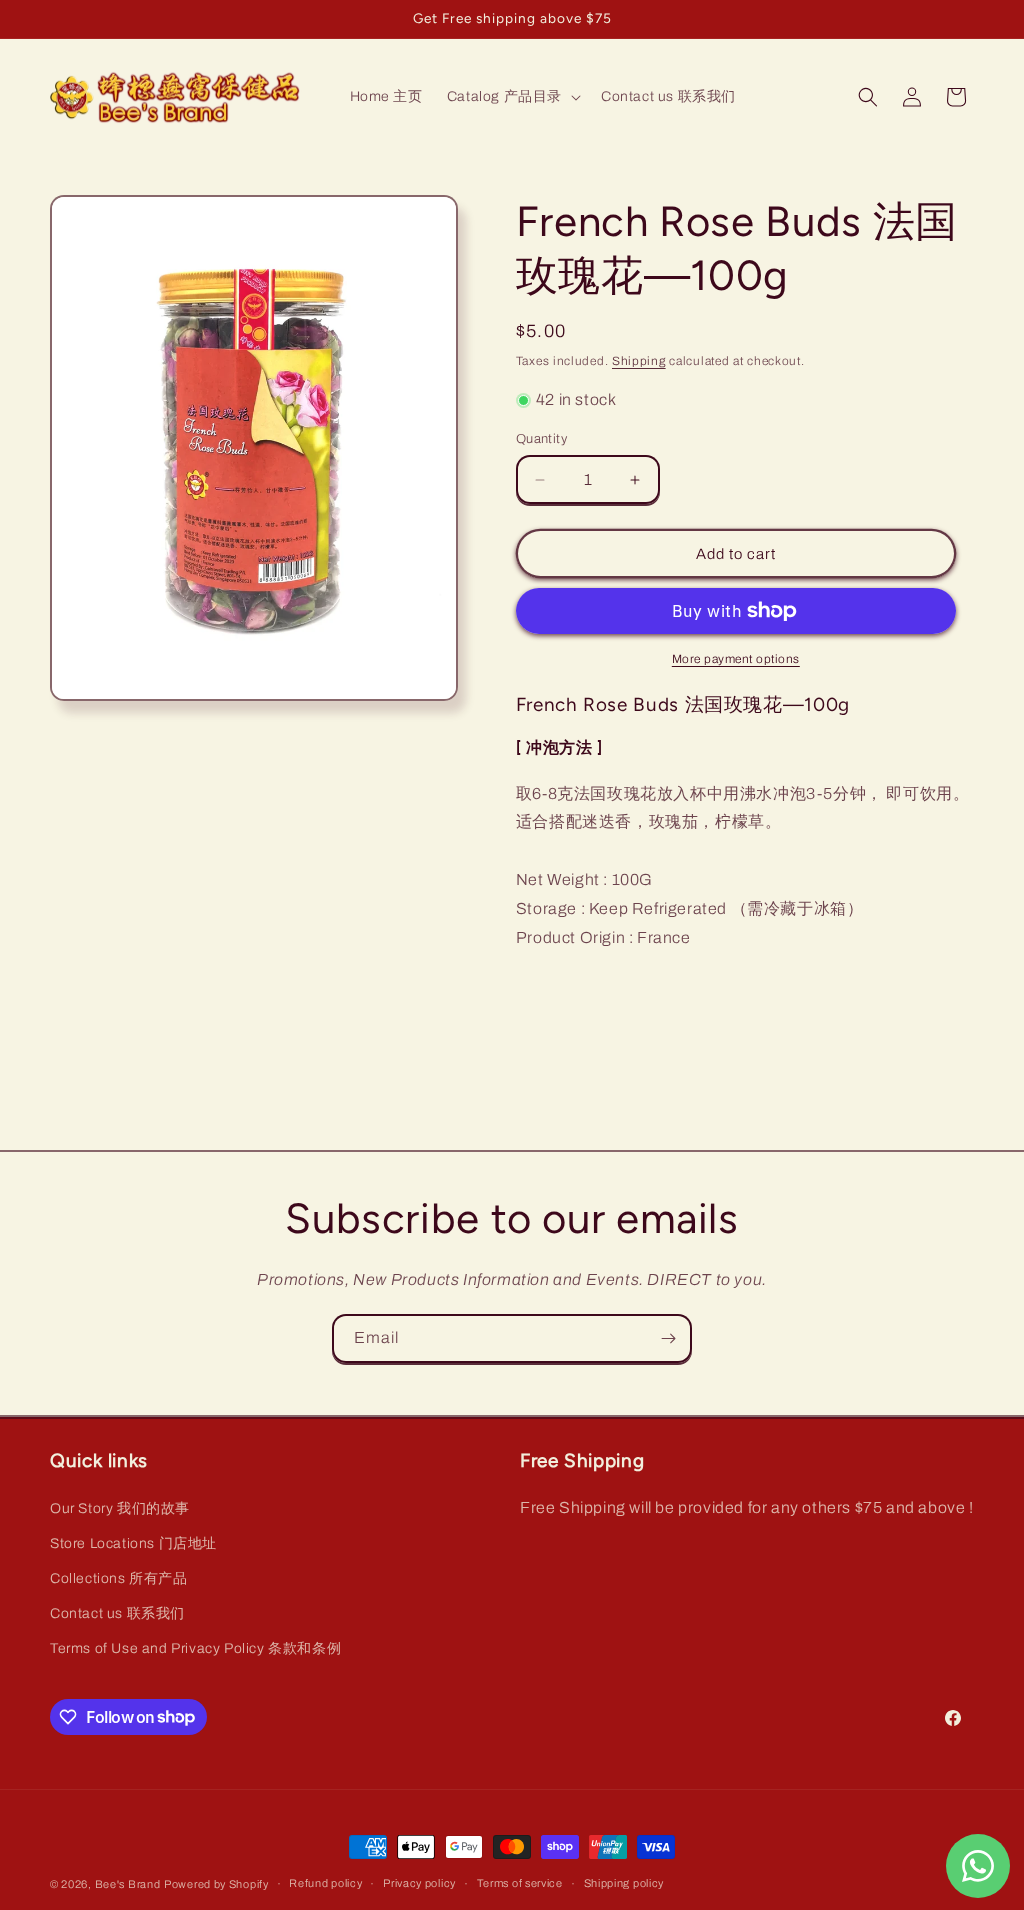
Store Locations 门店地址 (133, 1543)
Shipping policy (624, 1883)
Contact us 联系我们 (117, 1613)
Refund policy (325, 1883)
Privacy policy (419, 1883)
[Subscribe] (668, 1338)
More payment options (736, 659)
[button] (512, 97)
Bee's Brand (128, 1884)
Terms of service (520, 1883)
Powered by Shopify (216, 1884)
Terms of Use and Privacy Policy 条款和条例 (195, 1648)
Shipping (639, 361)
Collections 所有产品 (119, 1578)
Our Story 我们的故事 (120, 1508)
